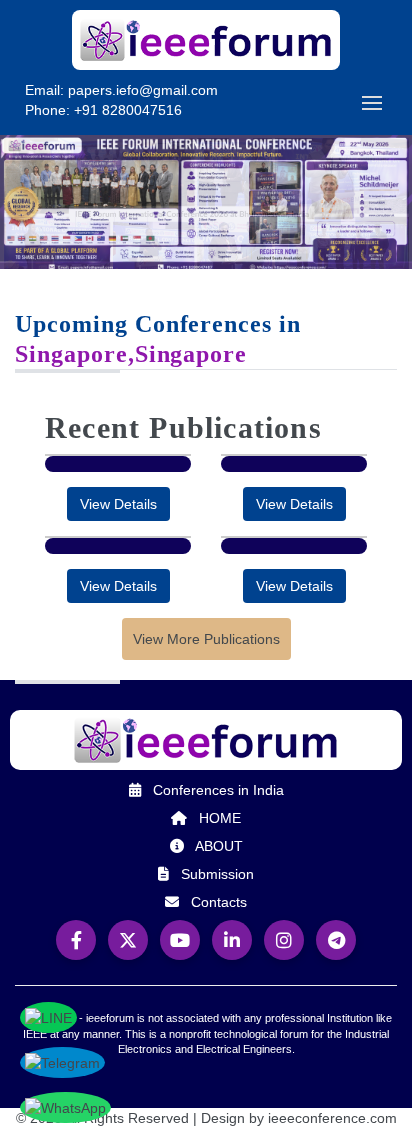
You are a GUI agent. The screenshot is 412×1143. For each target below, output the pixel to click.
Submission (217, 874)
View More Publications (206, 639)
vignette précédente (20, 229)
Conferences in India (218, 790)
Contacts (219, 902)
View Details (118, 504)
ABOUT (219, 846)
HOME (220, 818)
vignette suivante (392, 229)
